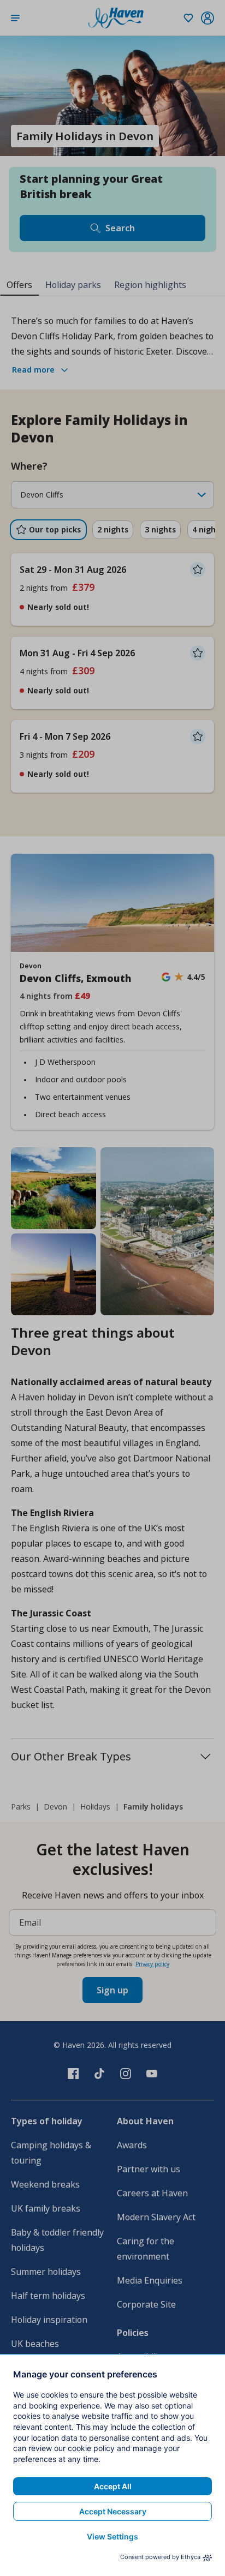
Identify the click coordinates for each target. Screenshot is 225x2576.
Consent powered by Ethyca (160, 2557)
